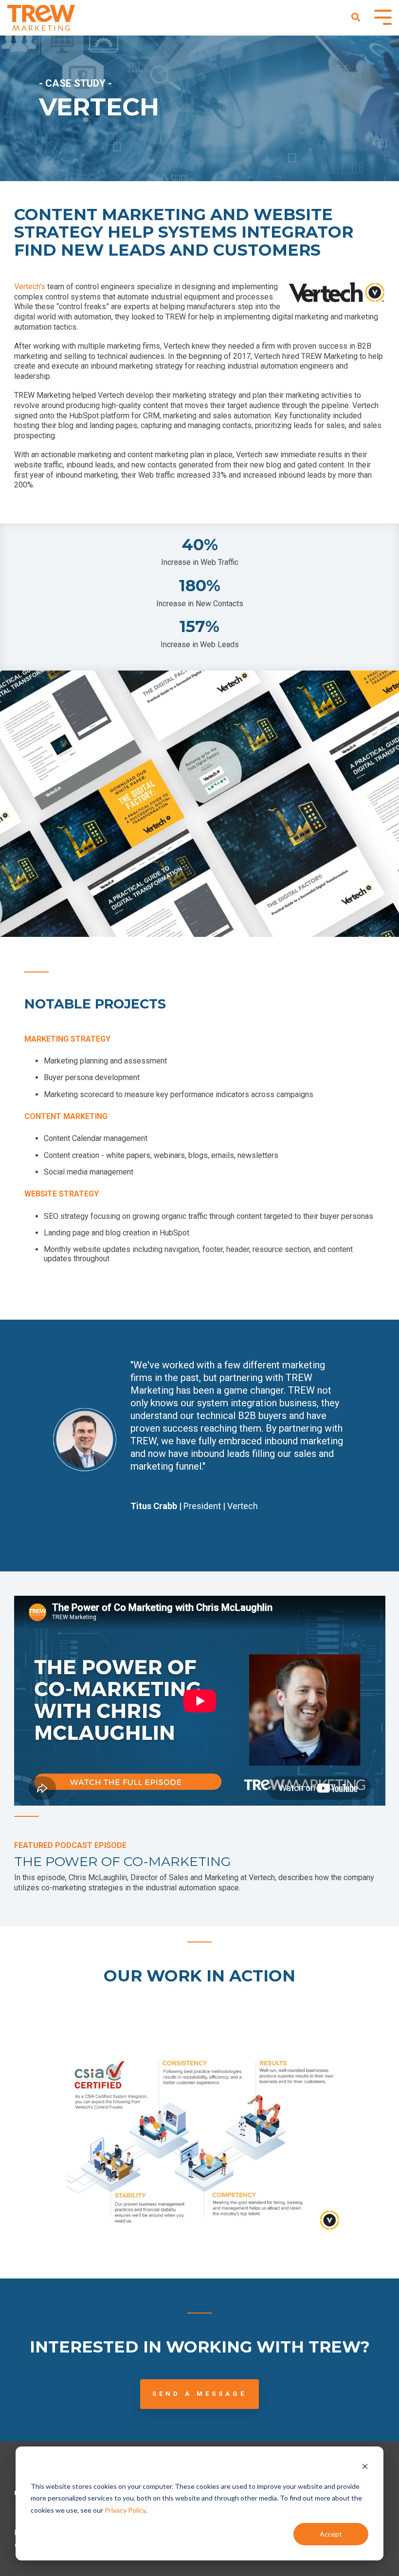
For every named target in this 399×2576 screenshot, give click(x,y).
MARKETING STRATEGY (67, 1039)
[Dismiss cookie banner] (365, 2468)
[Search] (356, 18)
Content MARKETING (66, 1116)
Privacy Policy (125, 2510)
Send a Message (199, 2394)
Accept (331, 2534)
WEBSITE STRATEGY (62, 1194)
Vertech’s (31, 287)
